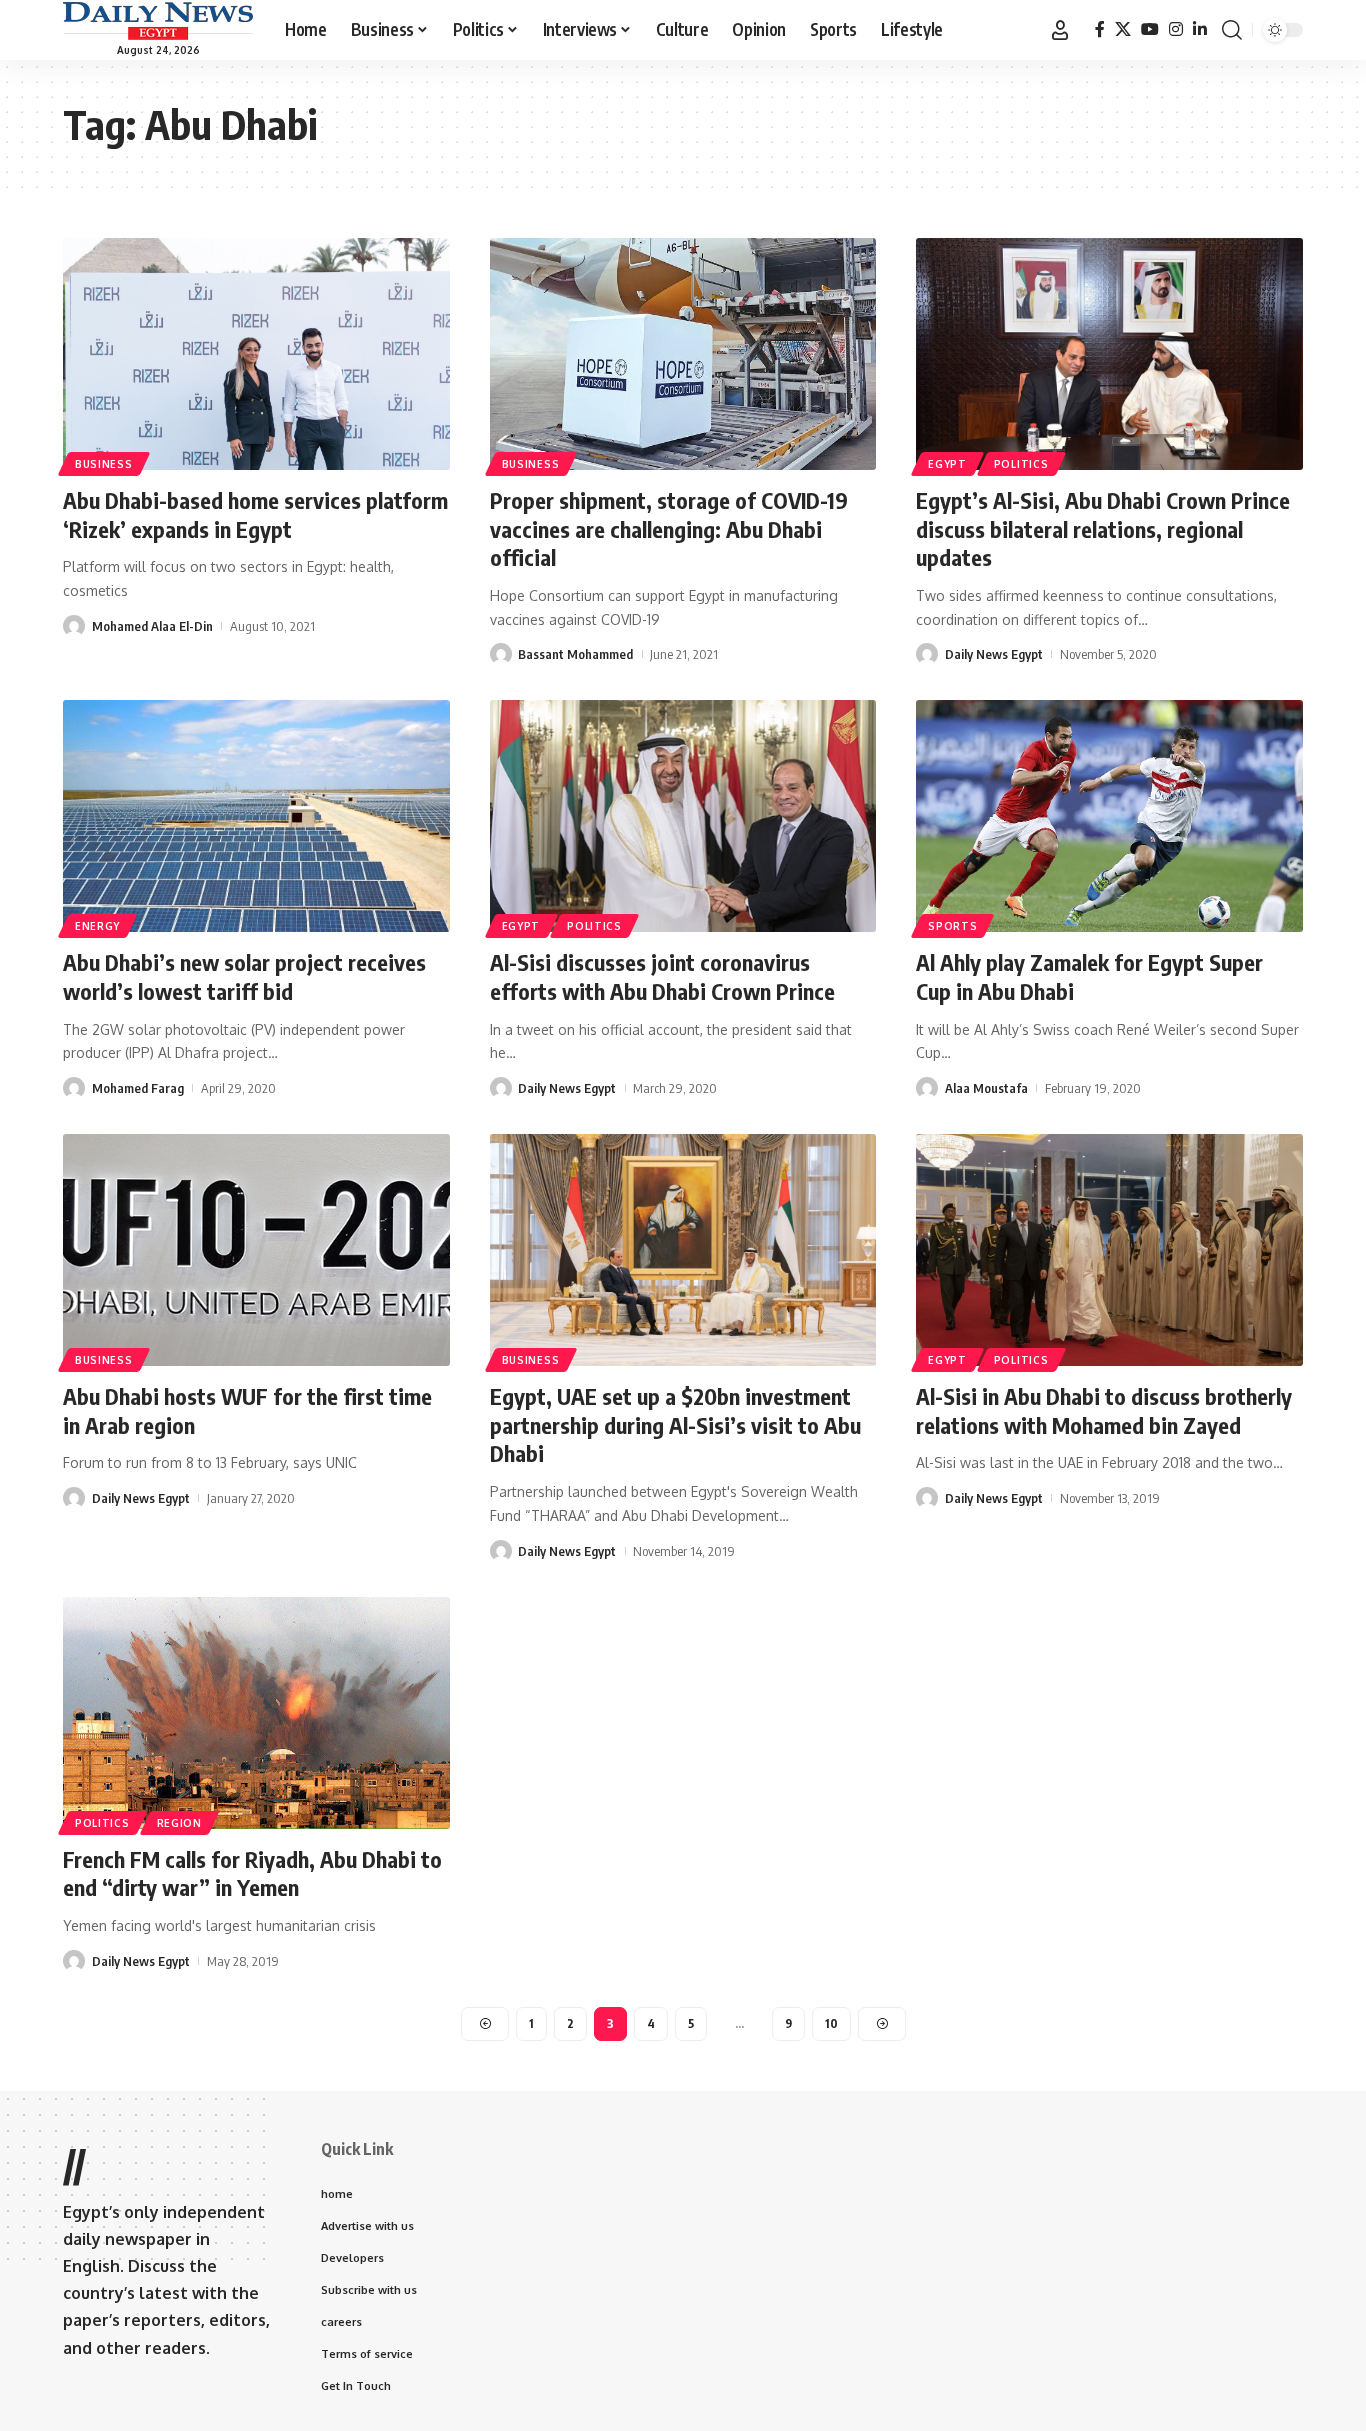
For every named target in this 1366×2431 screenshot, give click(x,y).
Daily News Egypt (994, 654)
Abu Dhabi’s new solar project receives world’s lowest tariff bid (244, 976)
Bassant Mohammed (575, 654)
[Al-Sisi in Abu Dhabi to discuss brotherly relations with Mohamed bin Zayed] (1109, 1250)
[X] (1123, 29)
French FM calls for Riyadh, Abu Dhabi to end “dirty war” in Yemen (252, 1873)
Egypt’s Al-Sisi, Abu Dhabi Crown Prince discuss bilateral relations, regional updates (1103, 528)
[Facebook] (1100, 29)
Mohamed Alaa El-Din (152, 626)
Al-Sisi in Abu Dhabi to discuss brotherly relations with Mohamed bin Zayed (1104, 1410)
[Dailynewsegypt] (158, 21)
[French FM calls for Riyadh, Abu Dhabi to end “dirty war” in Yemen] (256, 1713)
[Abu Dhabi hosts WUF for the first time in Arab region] (256, 1250)
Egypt (947, 464)
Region (179, 1823)
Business (104, 464)
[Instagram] (1176, 29)
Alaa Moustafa (986, 1088)
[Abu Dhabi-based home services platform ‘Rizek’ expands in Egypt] (256, 354)
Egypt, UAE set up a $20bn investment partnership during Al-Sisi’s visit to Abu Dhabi (675, 1424)
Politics (1021, 464)
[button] (1060, 30)
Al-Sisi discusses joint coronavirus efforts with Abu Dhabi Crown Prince (662, 976)
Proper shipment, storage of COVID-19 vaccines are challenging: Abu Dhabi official (669, 528)
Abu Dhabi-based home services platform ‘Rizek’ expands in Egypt (255, 514)
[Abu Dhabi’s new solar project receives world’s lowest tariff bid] (256, 816)
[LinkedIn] (1200, 29)
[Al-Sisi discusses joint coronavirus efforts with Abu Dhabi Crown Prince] (683, 816)
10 (831, 2023)
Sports (952, 926)
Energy (97, 926)
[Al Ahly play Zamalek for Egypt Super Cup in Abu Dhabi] (1109, 816)
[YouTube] (1150, 29)
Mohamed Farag (138, 1088)
